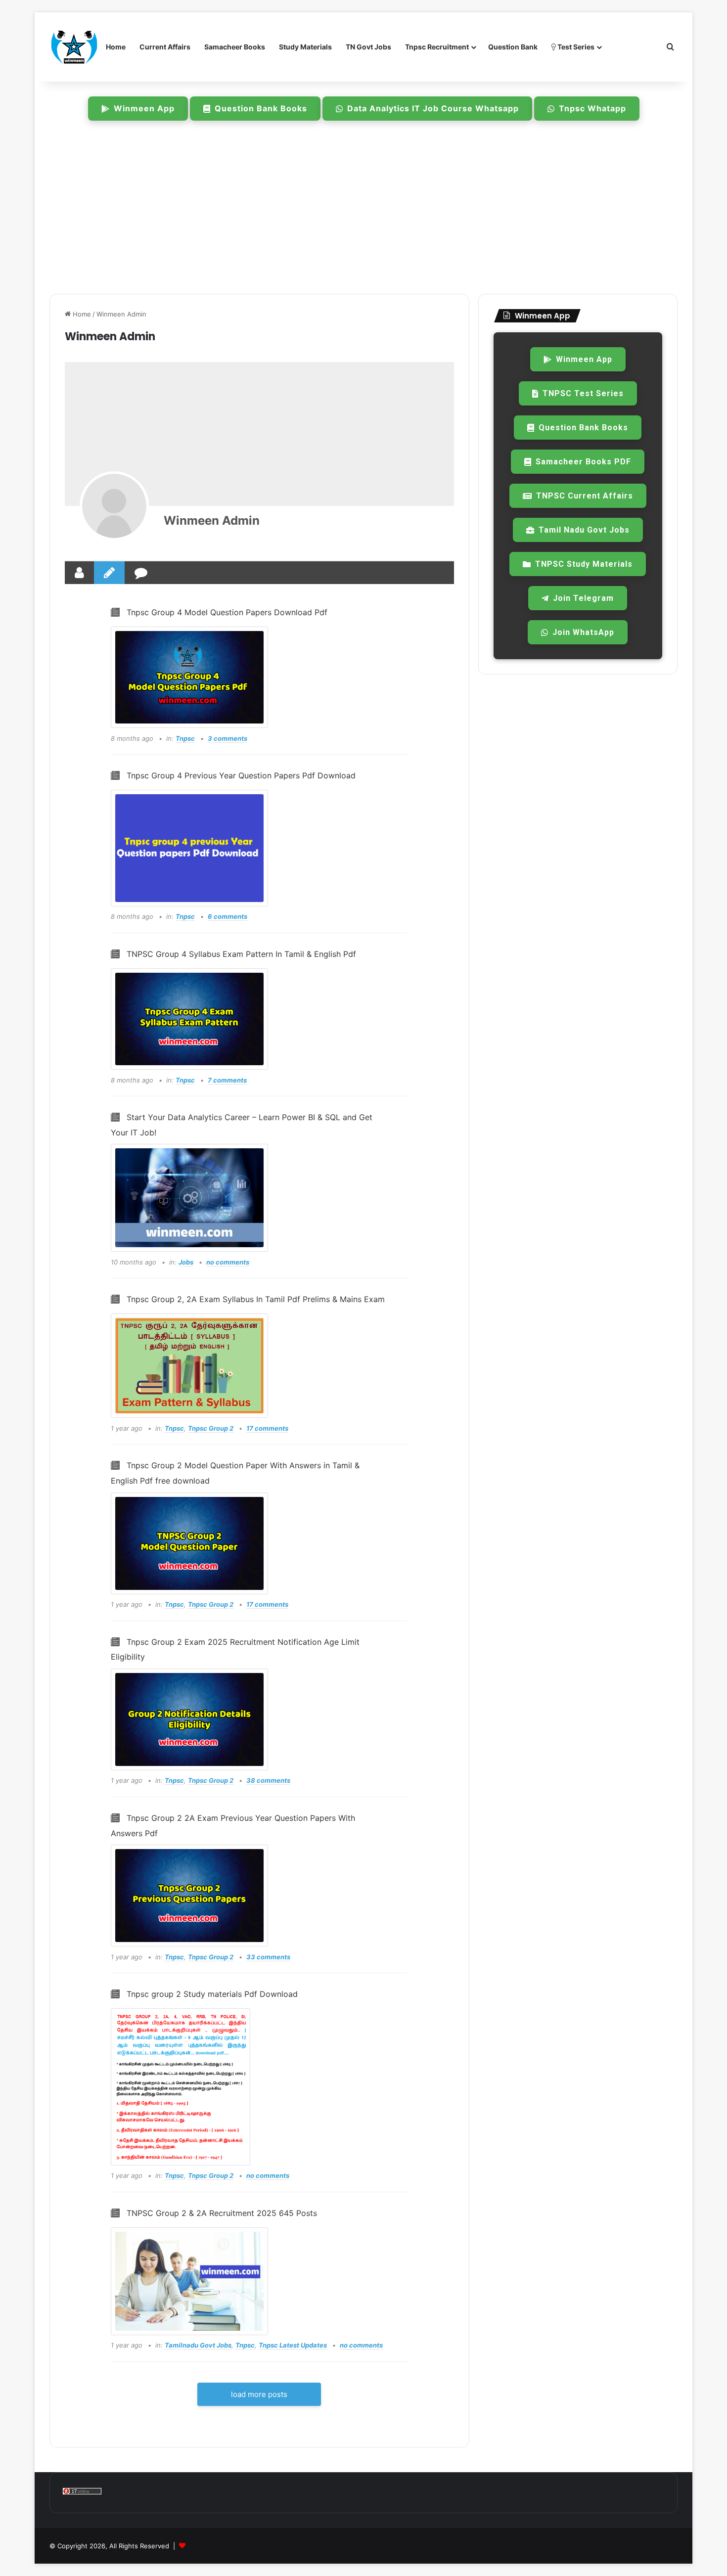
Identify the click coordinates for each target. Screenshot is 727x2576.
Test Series (575, 47)
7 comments (227, 1080)
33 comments (268, 1957)
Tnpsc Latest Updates (293, 2345)
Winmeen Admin (212, 520)
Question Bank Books (261, 108)
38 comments (268, 1780)
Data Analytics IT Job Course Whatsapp (433, 108)
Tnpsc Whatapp (592, 108)
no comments (228, 1262)
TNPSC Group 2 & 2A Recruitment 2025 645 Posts (222, 2213)
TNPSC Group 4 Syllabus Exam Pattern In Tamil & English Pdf (241, 954)
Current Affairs (165, 47)
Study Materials (305, 47)
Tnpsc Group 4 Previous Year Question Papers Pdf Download (241, 775)
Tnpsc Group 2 (211, 1428)
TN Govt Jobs (368, 47)
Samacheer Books (235, 47)
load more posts (259, 2394)
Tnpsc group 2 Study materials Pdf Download (212, 1994)
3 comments (227, 738)
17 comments (267, 1428)
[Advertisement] (363, 210)
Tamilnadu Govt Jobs (198, 2345)
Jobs (186, 1262)
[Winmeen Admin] (114, 506)
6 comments (227, 916)
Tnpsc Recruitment (437, 47)
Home (116, 47)
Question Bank (513, 47)
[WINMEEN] (74, 47)
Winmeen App (144, 108)
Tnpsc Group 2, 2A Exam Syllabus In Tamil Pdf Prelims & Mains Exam (256, 1299)
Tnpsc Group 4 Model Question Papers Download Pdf (227, 612)
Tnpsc (185, 738)
